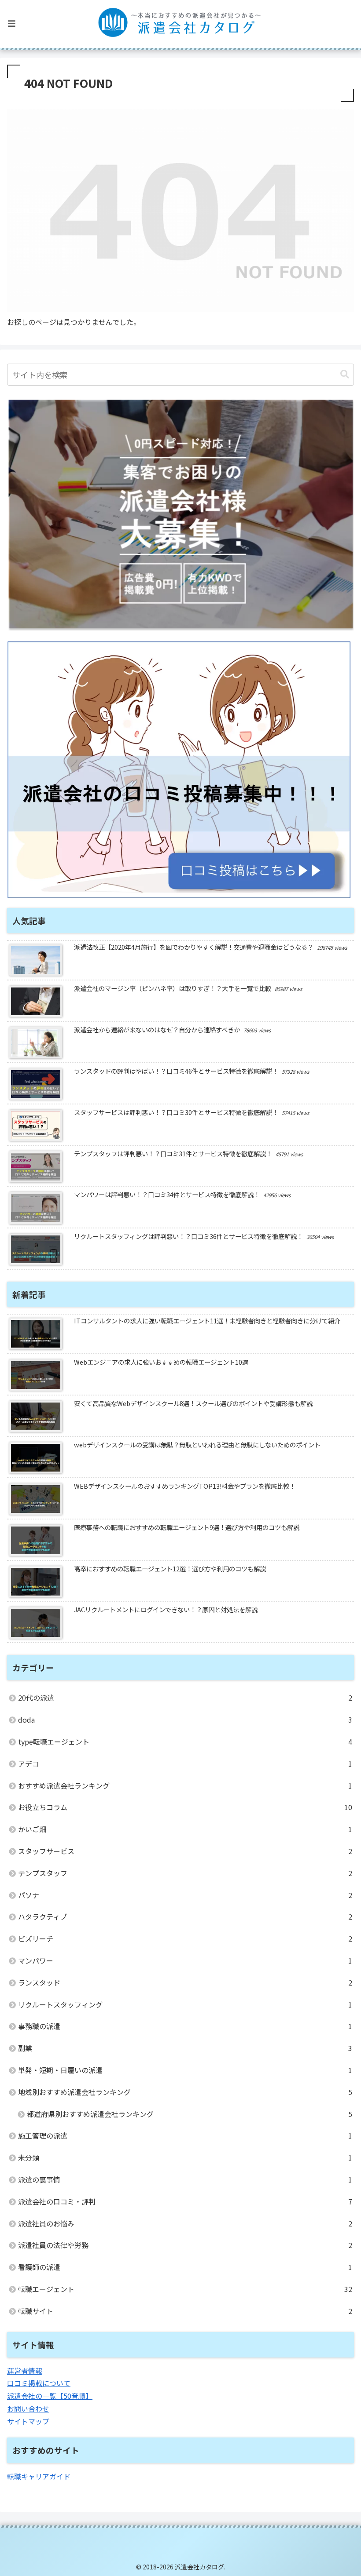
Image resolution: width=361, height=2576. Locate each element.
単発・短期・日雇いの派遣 (185, 2070)
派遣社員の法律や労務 (185, 2245)
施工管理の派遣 (185, 2135)
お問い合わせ (28, 2408)
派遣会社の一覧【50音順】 (50, 2396)
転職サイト (185, 2311)
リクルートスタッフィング (185, 2004)
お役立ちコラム (185, 1807)
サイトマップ (28, 2421)
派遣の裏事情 (185, 2179)
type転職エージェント (185, 1742)
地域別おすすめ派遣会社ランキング (185, 2092)
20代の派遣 (185, 1698)
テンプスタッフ (185, 1873)
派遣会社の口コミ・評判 (185, 2201)
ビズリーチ (185, 1938)
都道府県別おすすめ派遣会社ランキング (190, 2114)
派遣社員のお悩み (185, 2223)
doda (185, 1720)
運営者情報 (25, 2371)
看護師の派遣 (185, 2267)
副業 (185, 2048)
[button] (345, 374)
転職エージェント (185, 2289)
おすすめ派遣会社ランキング (185, 1785)
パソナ (185, 1895)
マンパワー (185, 1960)
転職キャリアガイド (39, 2476)
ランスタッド (185, 1982)
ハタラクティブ (185, 1917)
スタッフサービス (185, 1851)
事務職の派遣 (185, 2026)
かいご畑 (185, 1829)
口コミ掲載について (39, 2383)
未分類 (185, 2157)
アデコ (185, 1763)
